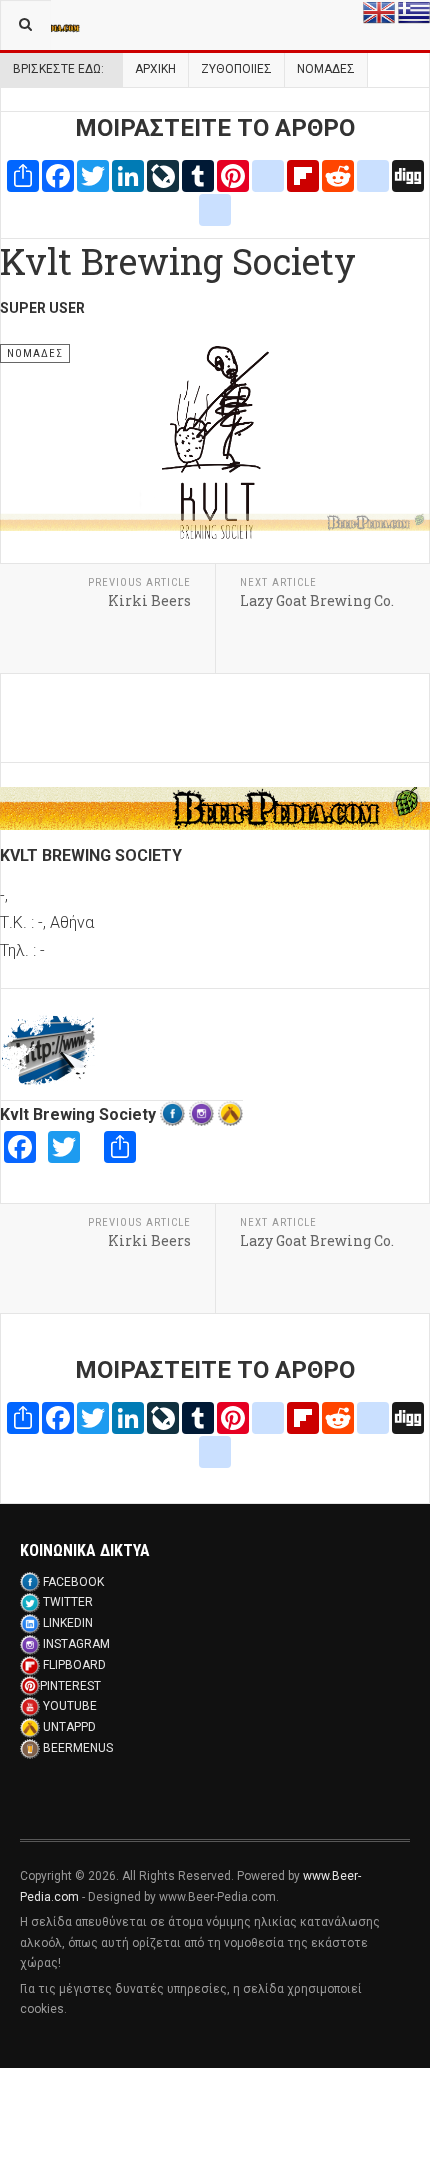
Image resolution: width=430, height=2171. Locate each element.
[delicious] (373, 175)
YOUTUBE (70, 1706)
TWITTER (68, 1602)
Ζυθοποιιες (236, 69)
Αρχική (155, 69)
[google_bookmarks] (215, 208)
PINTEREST (70, 1686)
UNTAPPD (69, 1727)
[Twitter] (93, 175)
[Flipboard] (303, 175)
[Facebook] (58, 175)
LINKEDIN (68, 1623)
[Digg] (408, 175)
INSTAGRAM (76, 1644)
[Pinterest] (233, 175)
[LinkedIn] (128, 175)
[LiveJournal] (163, 175)
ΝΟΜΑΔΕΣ (326, 69)
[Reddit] (338, 175)
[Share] (23, 175)
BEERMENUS (78, 1748)
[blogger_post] (268, 175)
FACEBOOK (73, 1582)
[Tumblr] (198, 175)
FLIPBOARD (74, 1665)
